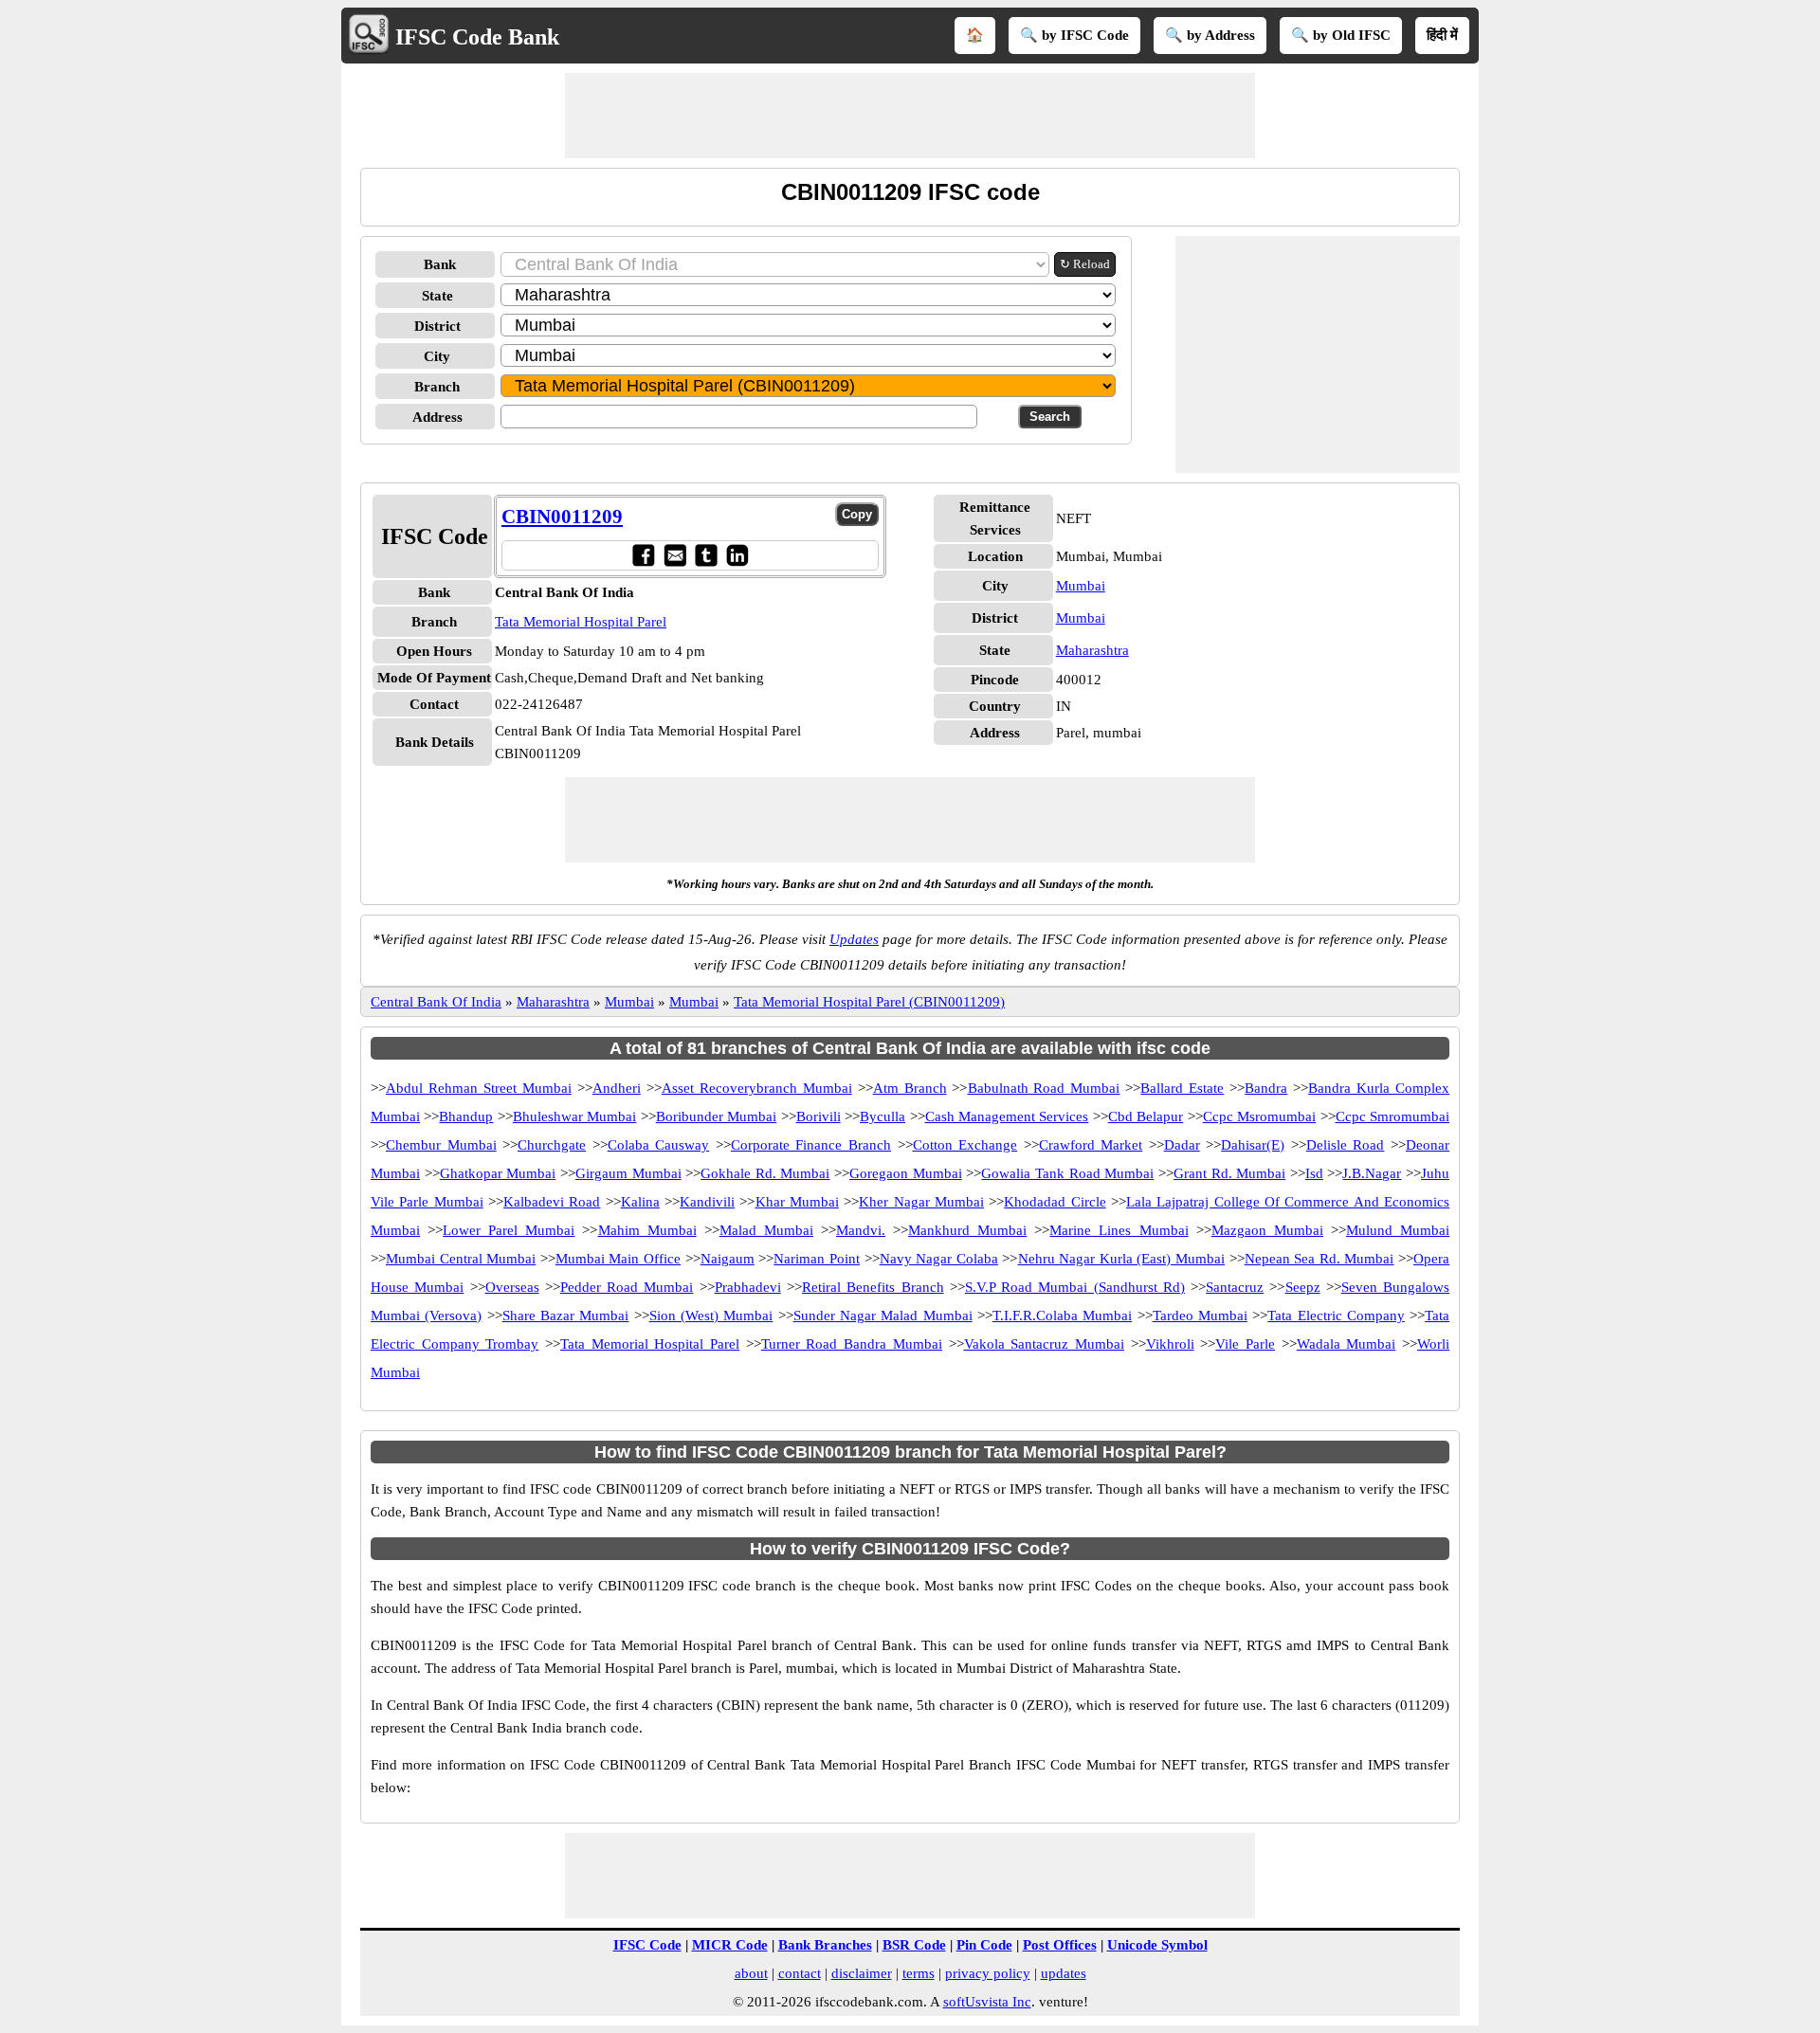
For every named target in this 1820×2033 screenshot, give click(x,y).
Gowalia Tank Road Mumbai (1067, 1173)
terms (919, 1973)
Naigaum (728, 1259)
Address (437, 417)
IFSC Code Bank (477, 37)
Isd (1314, 1173)
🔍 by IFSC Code (1074, 35)
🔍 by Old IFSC (1341, 35)
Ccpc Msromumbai (1259, 1116)
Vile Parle (1245, 1344)
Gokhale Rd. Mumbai (765, 1173)
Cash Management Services (1007, 1116)
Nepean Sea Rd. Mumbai (1319, 1259)
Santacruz (1235, 1287)
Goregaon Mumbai (906, 1173)
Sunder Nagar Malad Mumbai (883, 1316)
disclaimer (862, 1973)
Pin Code (984, 1945)
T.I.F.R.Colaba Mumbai (1062, 1316)
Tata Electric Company (1336, 1316)
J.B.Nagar (1372, 1173)
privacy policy (988, 1973)
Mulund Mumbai (1398, 1230)
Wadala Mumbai (1347, 1344)
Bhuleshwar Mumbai (574, 1116)
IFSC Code (647, 1945)
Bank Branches (825, 1945)
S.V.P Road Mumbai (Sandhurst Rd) (1075, 1287)
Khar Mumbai (797, 1202)
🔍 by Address (1210, 35)
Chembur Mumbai (441, 1145)
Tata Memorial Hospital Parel (581, 622)
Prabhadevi (748, 1287)
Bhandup (466, 1116)
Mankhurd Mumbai (967, 1230)
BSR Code (914, 1945)
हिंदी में (1442, 35)
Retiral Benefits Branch (873, 1287)
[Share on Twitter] (706, 555)
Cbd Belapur (1146, 1116)
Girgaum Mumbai (628, 1173)
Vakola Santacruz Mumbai (1044, 1344)
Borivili (819, 1116)
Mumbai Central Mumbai (461, 1259)
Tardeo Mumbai (1200, 1316)
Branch (437, 387)
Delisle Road (1346, 1145)
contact (800, 1973)
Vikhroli (1170, 1344)
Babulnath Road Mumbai (1044, 1088)
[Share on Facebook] (643, 555)
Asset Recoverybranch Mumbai (757, 1088)
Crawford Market (1091, 1145)
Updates (854, 939)
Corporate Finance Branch (811, 1145)
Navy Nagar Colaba (939, 1259)
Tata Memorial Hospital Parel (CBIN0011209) (869, 1002)
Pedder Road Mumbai (627, 1287)
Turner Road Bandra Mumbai (852, 1344)
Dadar (1182, 1145)
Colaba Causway (659, 1145)
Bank (440, 264)
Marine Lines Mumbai (1119, 1230)
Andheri (617, 1088)
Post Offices (1060, 1945)
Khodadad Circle (1055, 1202)
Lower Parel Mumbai (509, 1230)
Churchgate (552, 1145)
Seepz (1303, 1287)
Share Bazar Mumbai (566, 1316)
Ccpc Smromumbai (1392, 1116)
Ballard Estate (1182, 1088)
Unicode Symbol (1157, 1945)
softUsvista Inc (987, 2002)
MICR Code (730, 1945)
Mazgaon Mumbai (1267, 1230)
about (751, 1973)
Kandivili (707, 1202)
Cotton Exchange (965, 1145)
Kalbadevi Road (552, 1202)
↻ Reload (1085, 264)
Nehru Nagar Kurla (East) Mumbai (1121, 1259)
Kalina (640, 1202)
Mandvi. (861, 1230)
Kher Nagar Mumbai (921, 1202)
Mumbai (1081, 586)
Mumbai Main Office (618, 1259)
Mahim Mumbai (647, 1230)
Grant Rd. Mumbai (1229, 1173)
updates (1064, 1973)
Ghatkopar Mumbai (498, 1173)
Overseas (512, 1287)
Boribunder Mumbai (716, 1116)
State (437, 296)
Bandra (1266, 1088)
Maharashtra (1092, 650)
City (437, 356)
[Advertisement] (910, 116)
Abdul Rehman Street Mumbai (479, 1088)
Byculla (883, 1116)
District (437, 326)
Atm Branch (910, 1088)
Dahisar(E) (1253, 1145)
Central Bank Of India (436, 1002)
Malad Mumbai (766, 1230)
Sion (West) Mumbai (711, 1316)
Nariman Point (817, 1259)
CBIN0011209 (562, 517)
